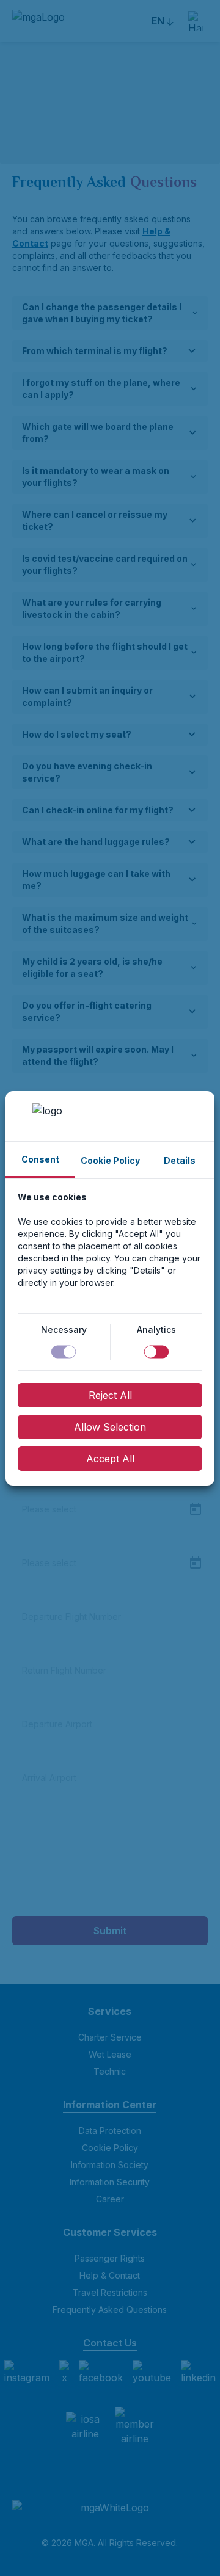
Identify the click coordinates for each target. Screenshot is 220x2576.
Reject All (110, 1395)
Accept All (110, 1459)
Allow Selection (110, 1427)
